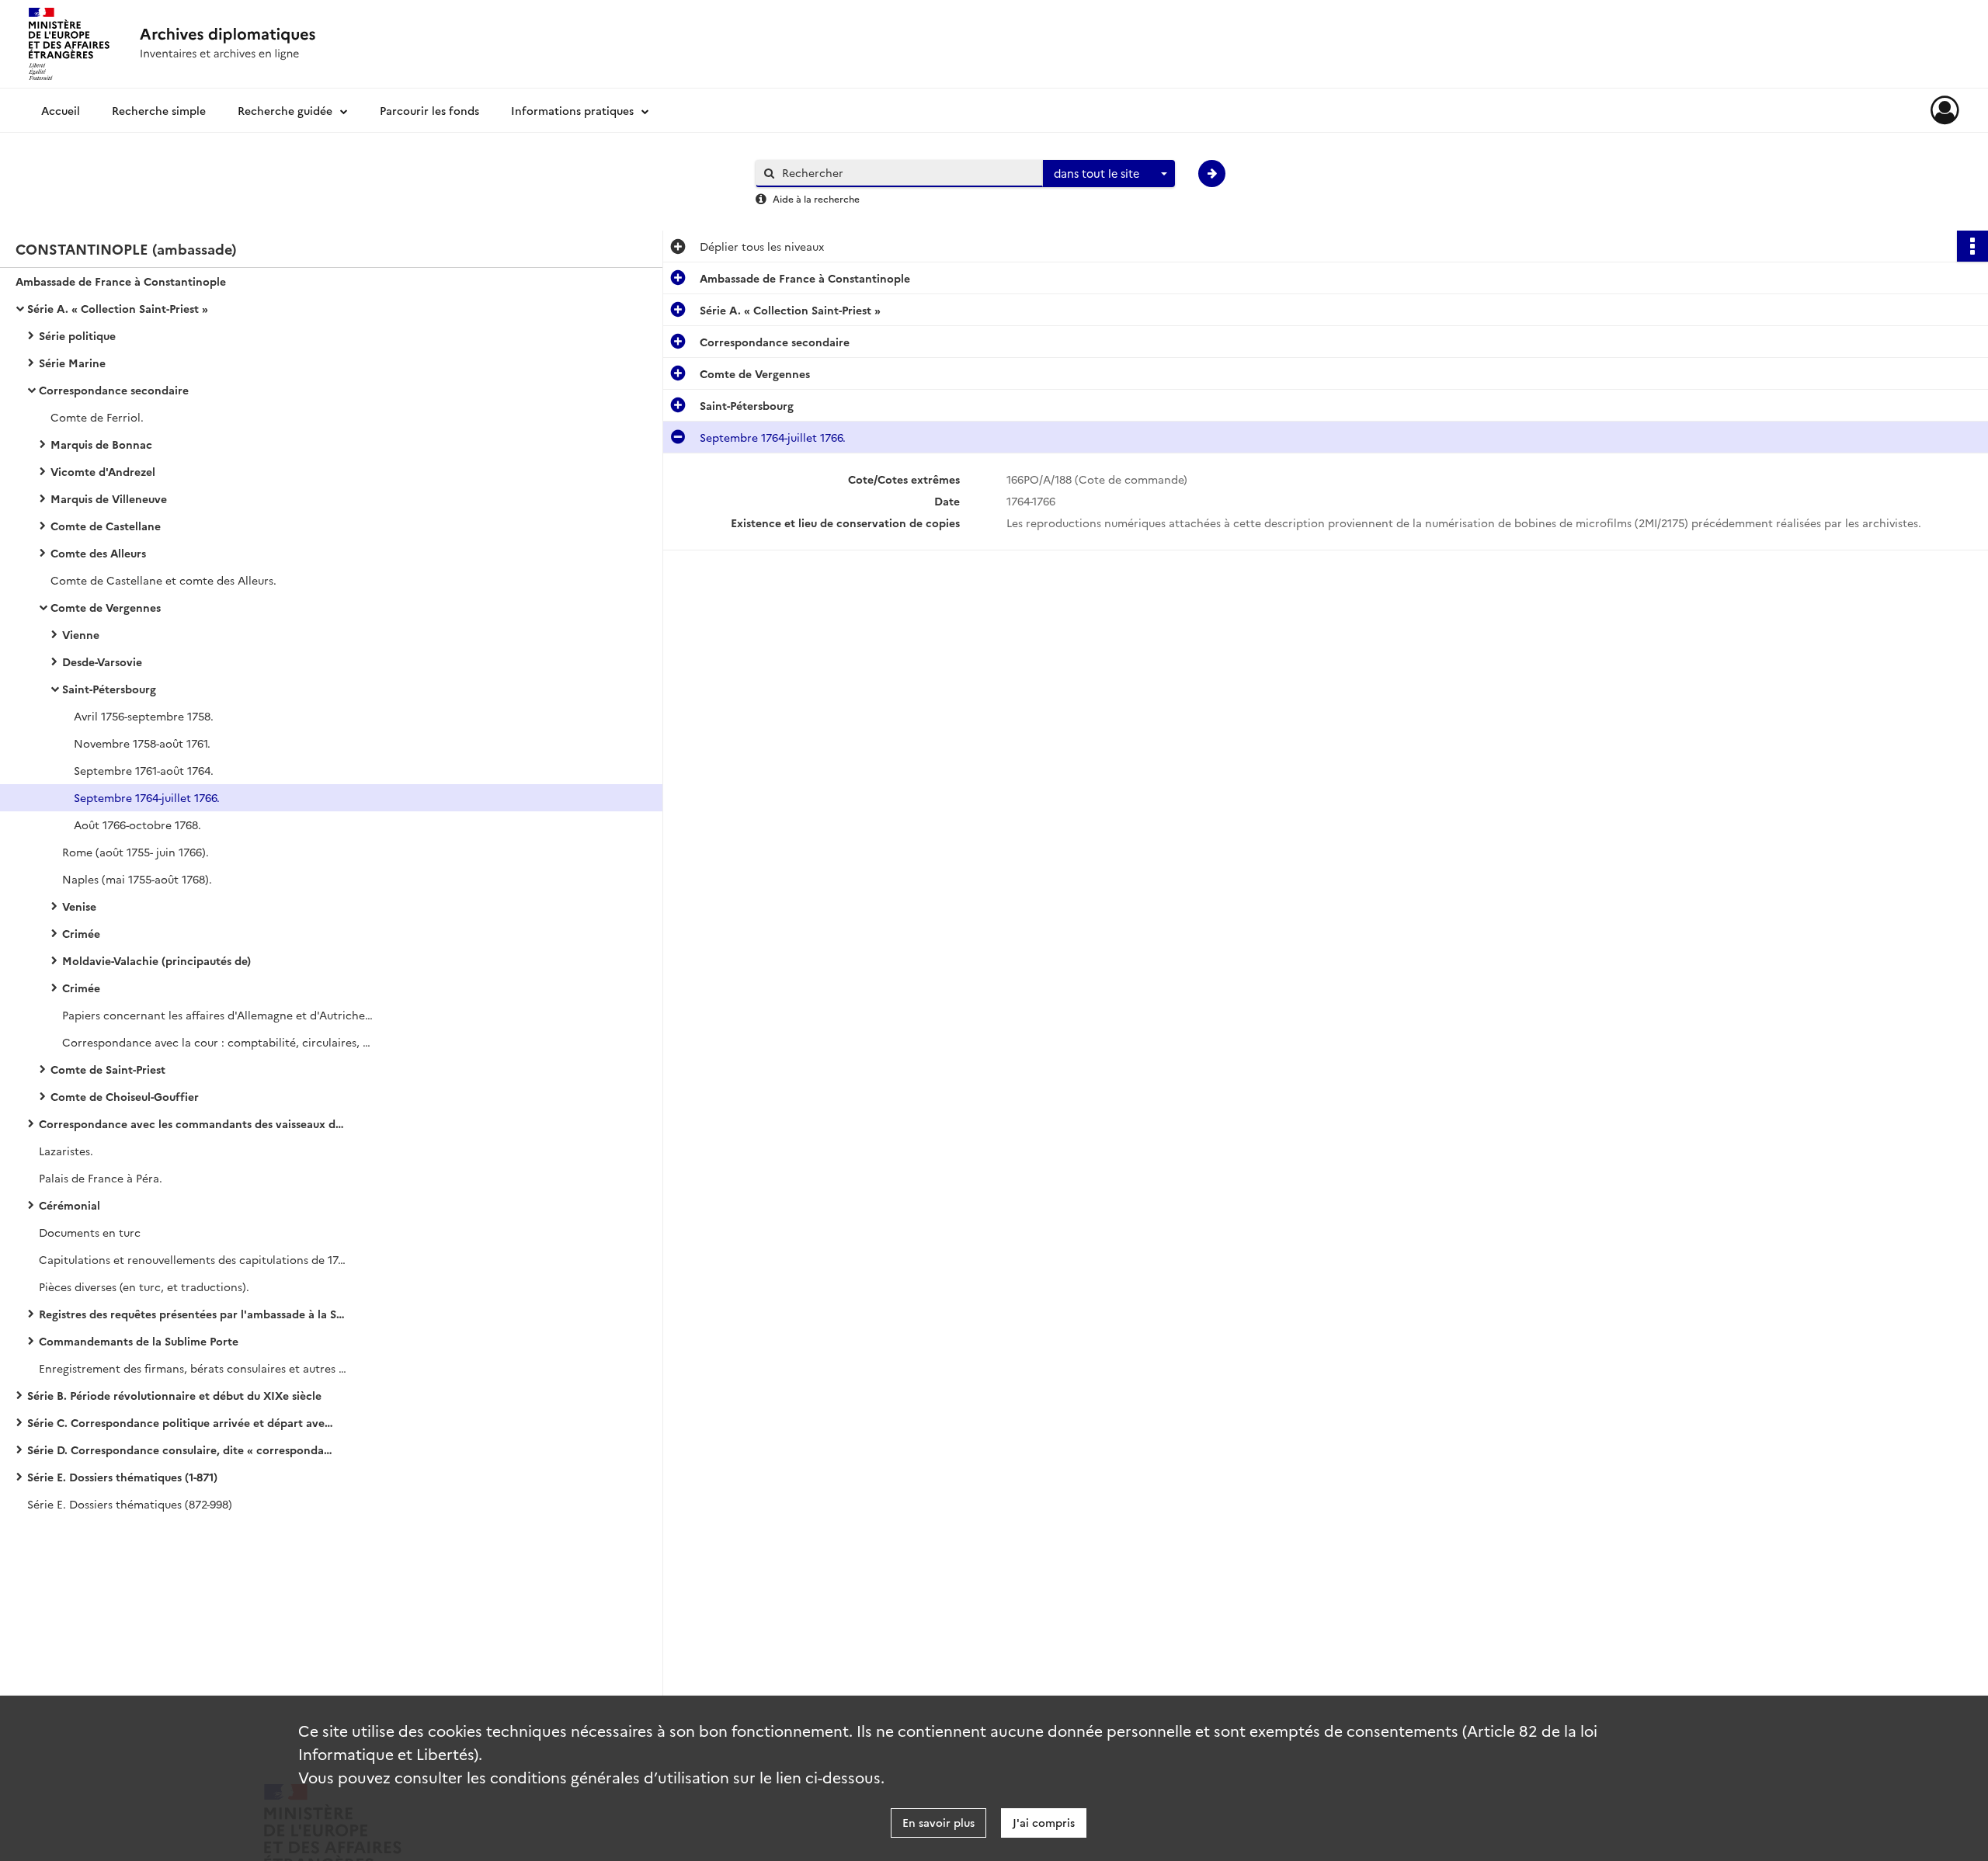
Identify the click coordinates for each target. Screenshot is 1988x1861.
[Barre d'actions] (1972, 246)
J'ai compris (1044, 1822)
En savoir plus (938, 1822)
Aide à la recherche (816, 198)
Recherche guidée (285, 110)
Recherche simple (159, 110)
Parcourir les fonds (429, 110)
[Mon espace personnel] (1945, 110)
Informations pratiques (572, 110)
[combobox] (1109, 174)
